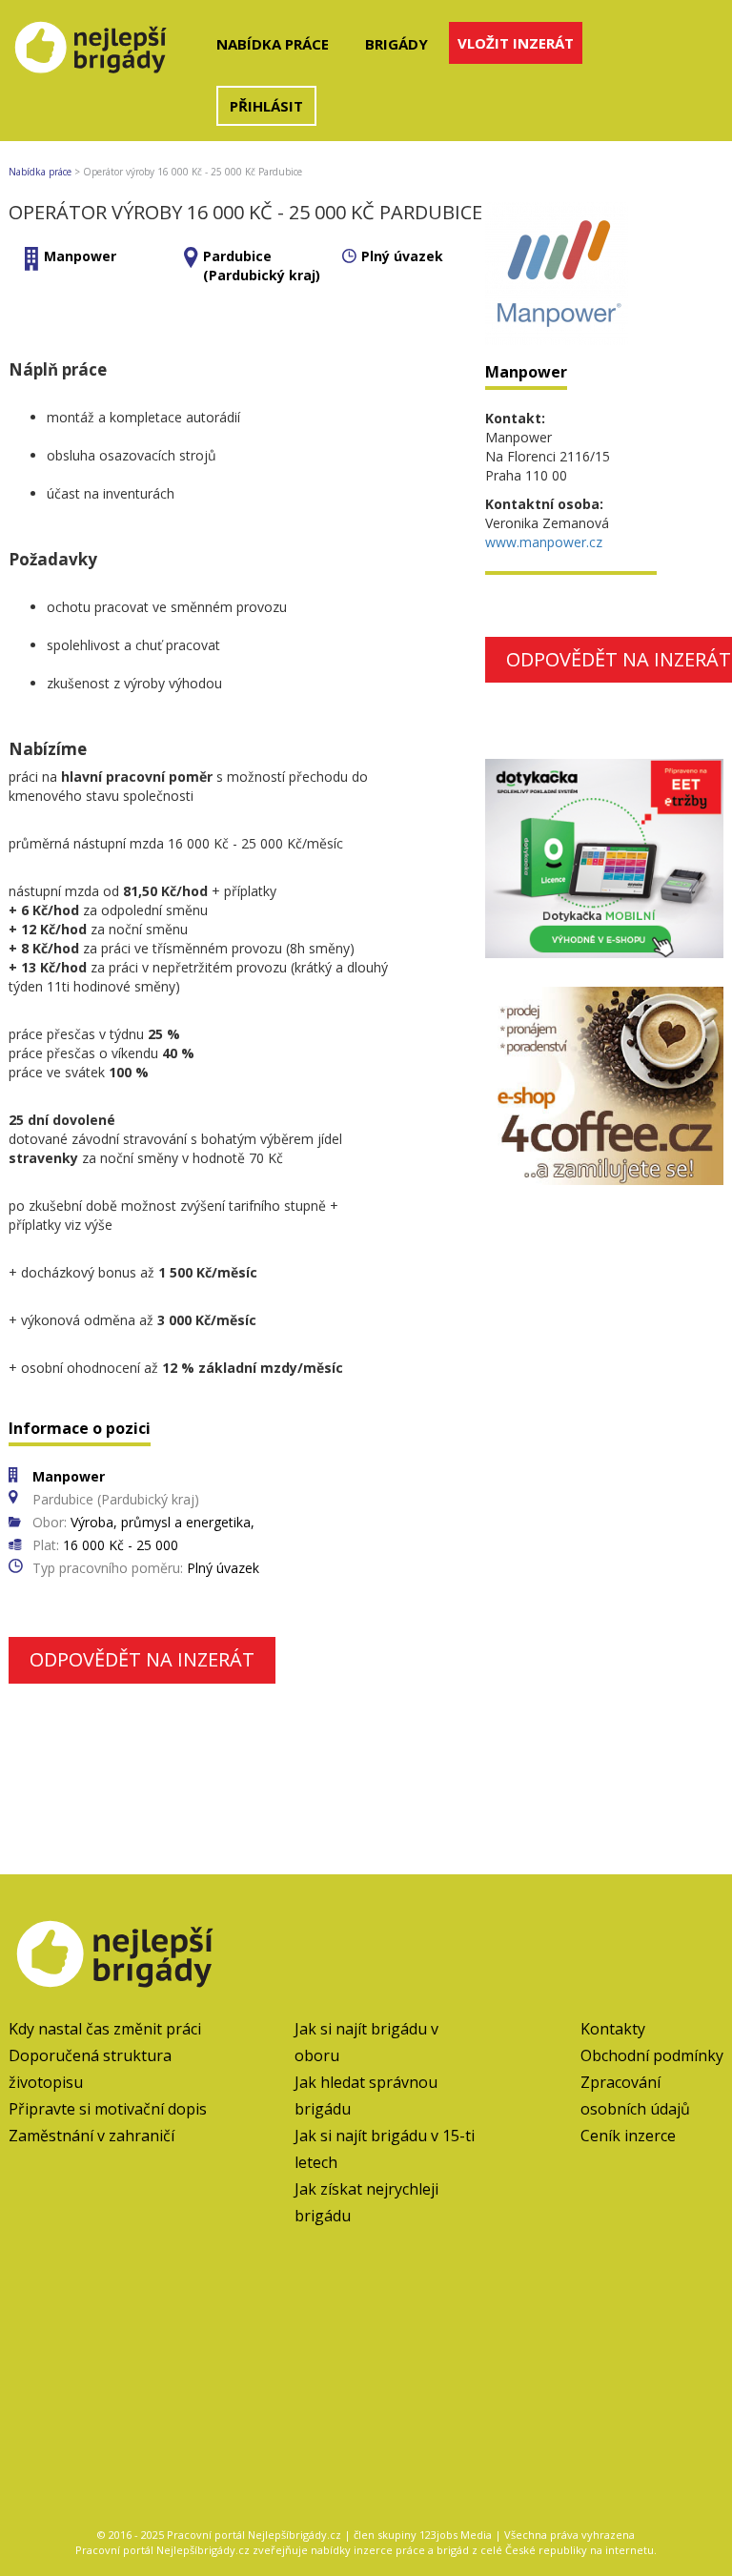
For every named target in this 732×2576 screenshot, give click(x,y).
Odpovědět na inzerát (142, 1659)
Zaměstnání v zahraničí (91, 2136)
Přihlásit (266, 106)
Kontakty (613, 2029)
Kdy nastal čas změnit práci (105, 2029)
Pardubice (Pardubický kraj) (262, 266)
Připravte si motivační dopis (108, 2109)
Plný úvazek (402, 256)
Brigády (396, 44)
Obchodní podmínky (652, 2055)
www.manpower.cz (544, 542)
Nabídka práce (273, 44)
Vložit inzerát (516, 43)
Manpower (80, 256)
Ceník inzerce (628, 2136)
